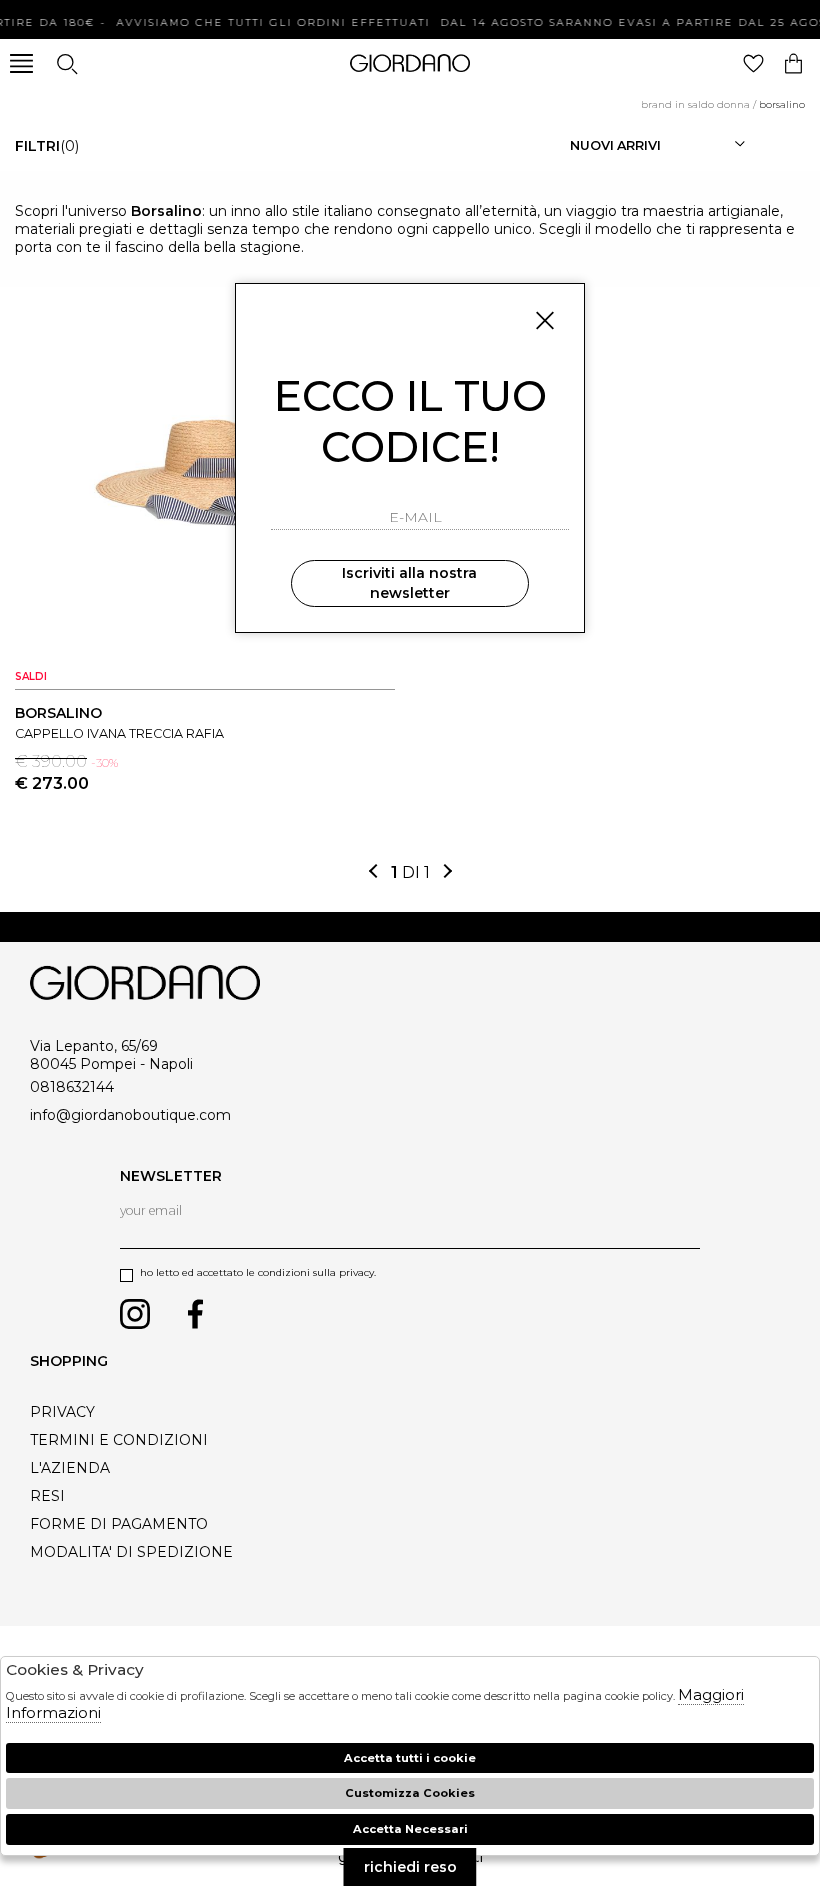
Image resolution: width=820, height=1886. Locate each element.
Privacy (62, 1412)
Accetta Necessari (410, 1829)
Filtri (47, 146)
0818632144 (72, 1087)
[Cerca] (66, 63)
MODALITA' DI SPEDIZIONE (131, 1552)
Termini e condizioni (119, 1440)
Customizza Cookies (410, 1793)
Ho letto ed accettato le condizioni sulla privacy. (258, 1272)
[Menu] (21, 63)
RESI (47, 1496)
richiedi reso (410, 1867)
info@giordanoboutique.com (130, 1115)
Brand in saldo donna (695, 104)
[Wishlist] (753, 63)
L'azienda (70, 1468)
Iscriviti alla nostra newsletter (409, 583)
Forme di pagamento (119, 1524)
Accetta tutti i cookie (410, 1758)
